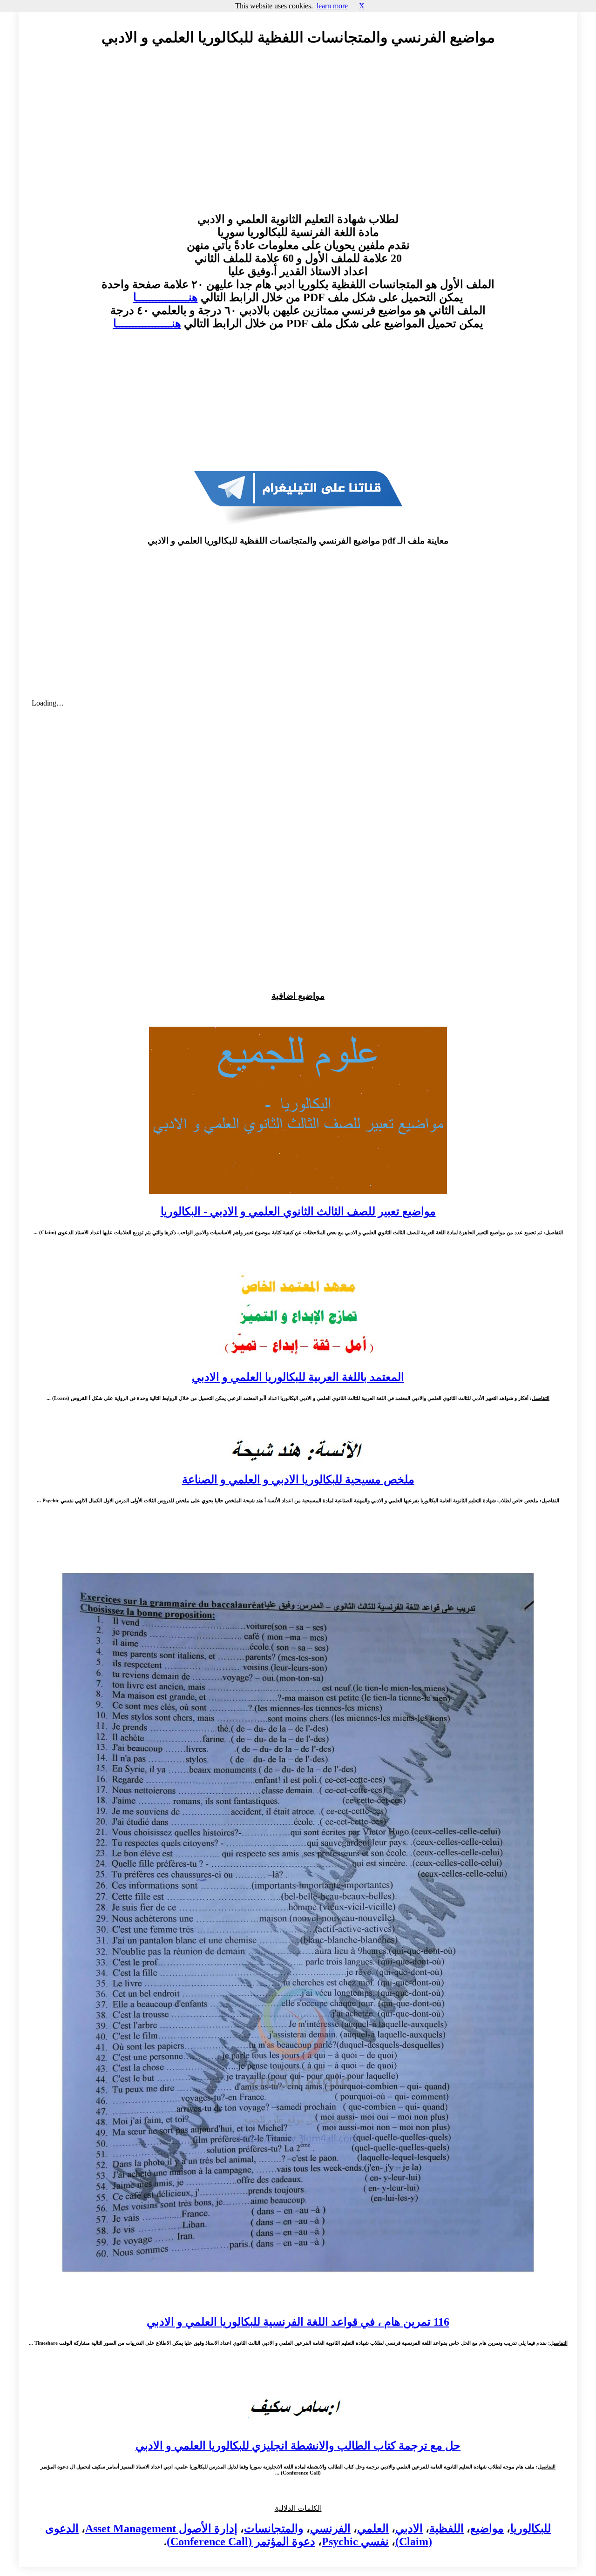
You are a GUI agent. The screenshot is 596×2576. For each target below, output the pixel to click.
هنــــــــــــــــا (166, 297)
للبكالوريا (531, 2529)
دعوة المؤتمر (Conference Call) (241, 2542)
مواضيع (487, 2529)
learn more (332, 6)
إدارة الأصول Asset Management (161, 2529)
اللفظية (447, 2529)
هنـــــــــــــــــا (147, 323)
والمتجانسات (274, 2529)
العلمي (373, 2529)
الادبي (409, 2529)
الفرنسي (330, 2529)
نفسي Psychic (355, 2542)
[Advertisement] (298, 138)
